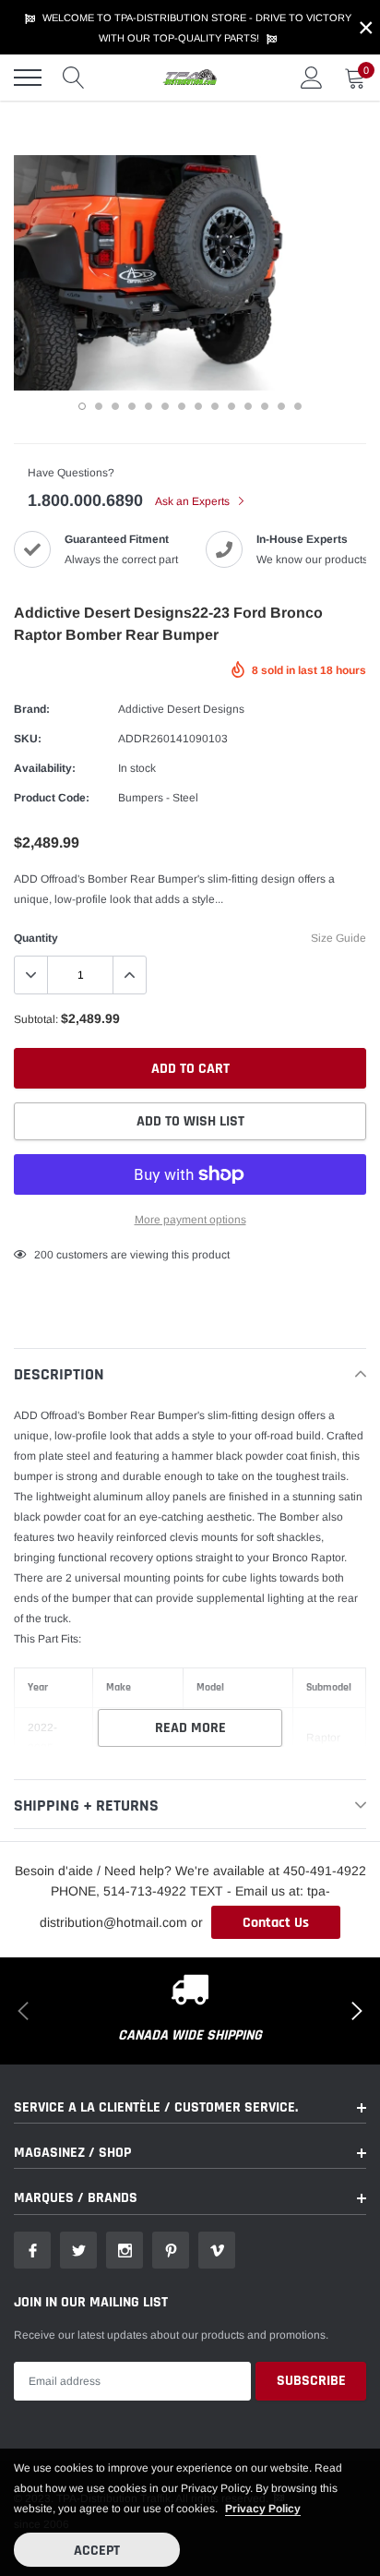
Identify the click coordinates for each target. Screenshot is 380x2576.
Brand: (32, 709)
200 (44, 1255)
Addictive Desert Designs (181, 709)
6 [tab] (165, 406)
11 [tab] (248, 406)
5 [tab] (148, 406)
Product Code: (52, 798)
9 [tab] (215, 406)
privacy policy (263, 2509)
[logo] (190, 78)
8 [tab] (198, 406)
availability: (45, 768)
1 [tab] (82, 406)
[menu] (28, 78)
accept (97, 2551)
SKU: (28, 739)
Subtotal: (36, 1019)
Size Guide (338, 938)
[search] (74, 78)
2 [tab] (99, 406)
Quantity (36, 938)
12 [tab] (265, 406)
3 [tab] (115, 406)
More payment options (190, 1220)
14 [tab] (298, 406)
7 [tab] (182, 406)
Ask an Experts (194, 501)
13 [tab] (281, 406)
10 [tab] (232, 406)
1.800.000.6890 (85, 500)
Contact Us (276, 1923)
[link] (32, 2250)
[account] (312, 78)
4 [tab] (132, 406)
